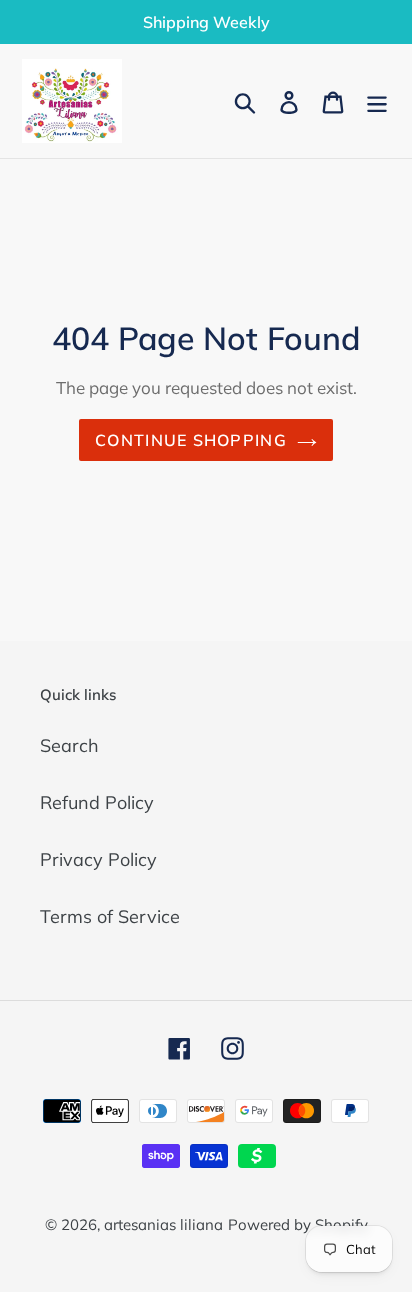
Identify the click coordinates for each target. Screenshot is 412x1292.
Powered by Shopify (298, 1224)
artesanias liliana (163, 1224)
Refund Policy (97, 802)
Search (69, 745)
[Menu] (377, 100)
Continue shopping (191, 440)
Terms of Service (110, 916)
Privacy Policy (98, 859)
